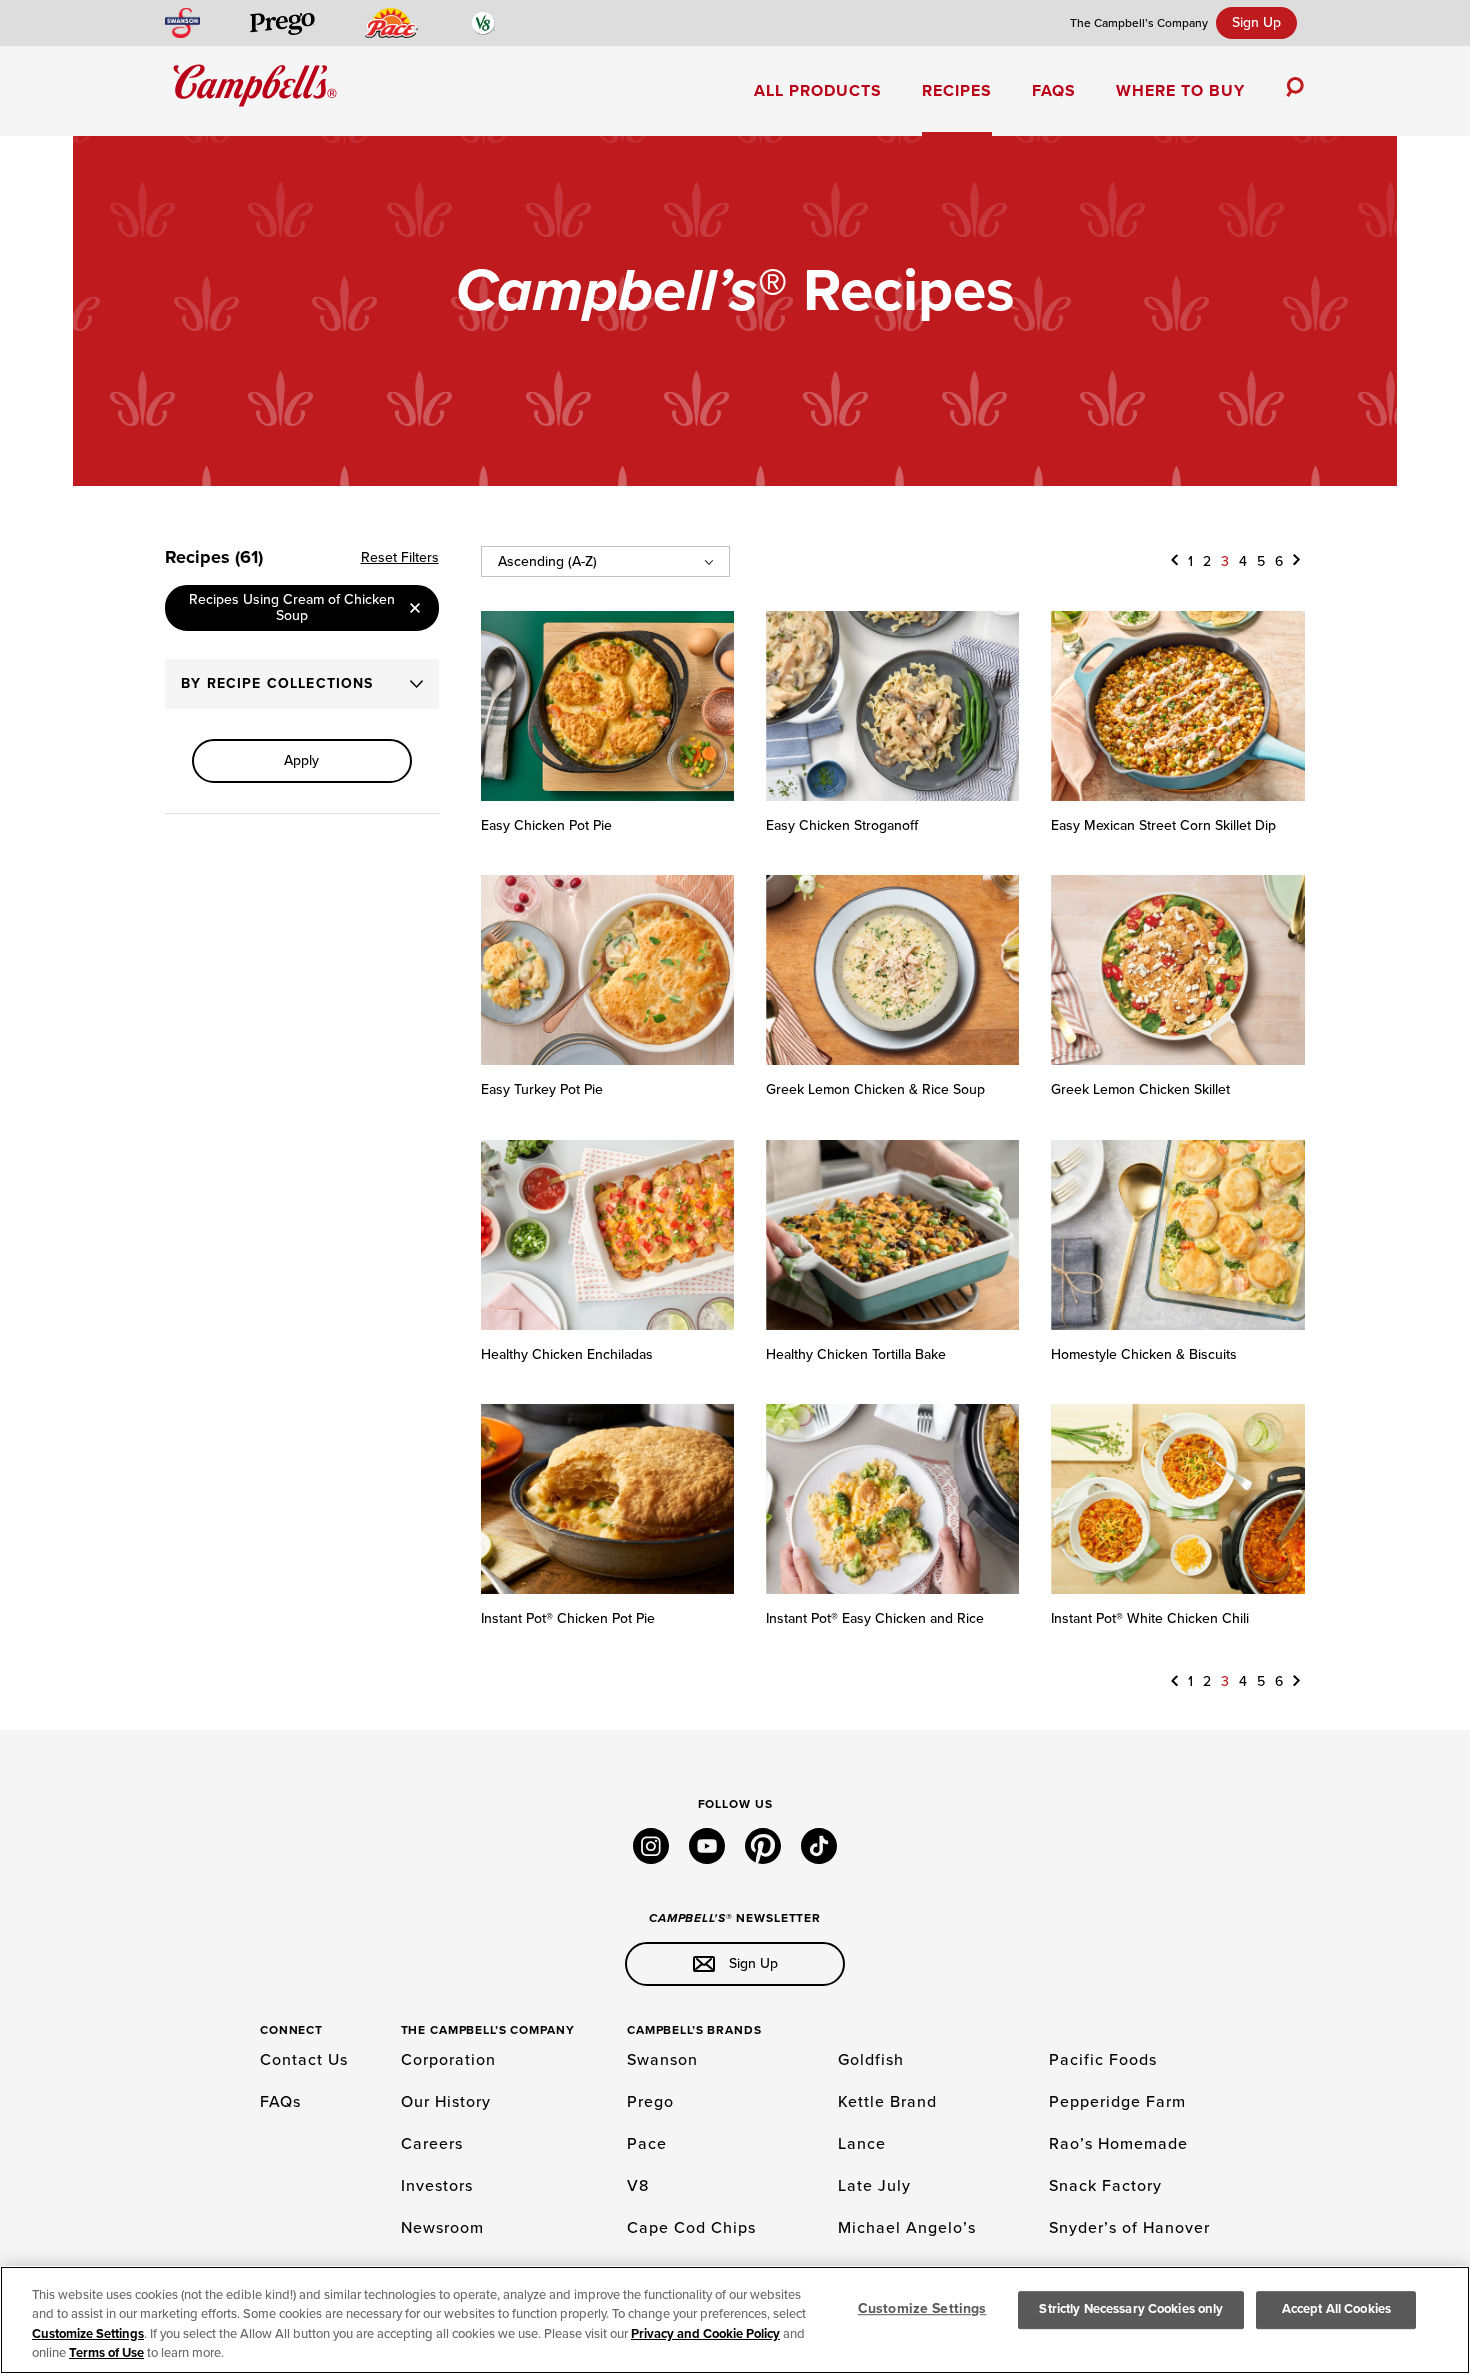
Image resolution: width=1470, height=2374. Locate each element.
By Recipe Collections (277, 683)
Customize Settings (88, 2334)
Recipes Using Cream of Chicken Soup (292, 607)
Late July (874, 2186)
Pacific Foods (1103, 2060)
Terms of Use (106, 2353)
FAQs (1054, 91)
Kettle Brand (887, 2102)
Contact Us (304, 2060)
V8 (638, 2186)
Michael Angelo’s (907, 2228)
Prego (650, 2102)
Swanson (662, 2060)
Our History (446, 2102)
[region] (735, 2320)
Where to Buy (1180, 91)
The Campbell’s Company (1139, 23)
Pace (647, 2144)
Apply (301, 760)
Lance (862, 2144)
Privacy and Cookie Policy (705, 2334)
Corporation (448, 2060)
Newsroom (442, 2228)
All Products (818, 91)
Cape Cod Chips (691, 2228)
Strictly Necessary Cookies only (1131, 2309)
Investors (437, 2186)
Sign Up (1256, 22)
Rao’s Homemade (1118, 2144)
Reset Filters (400, 557)
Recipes (957, 91)
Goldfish (871, 2060)
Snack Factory (1105, 2186)
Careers (432, 2144)
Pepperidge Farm (1117, 2102)
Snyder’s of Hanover (1129, 2228)
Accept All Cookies (1336, 2309)
